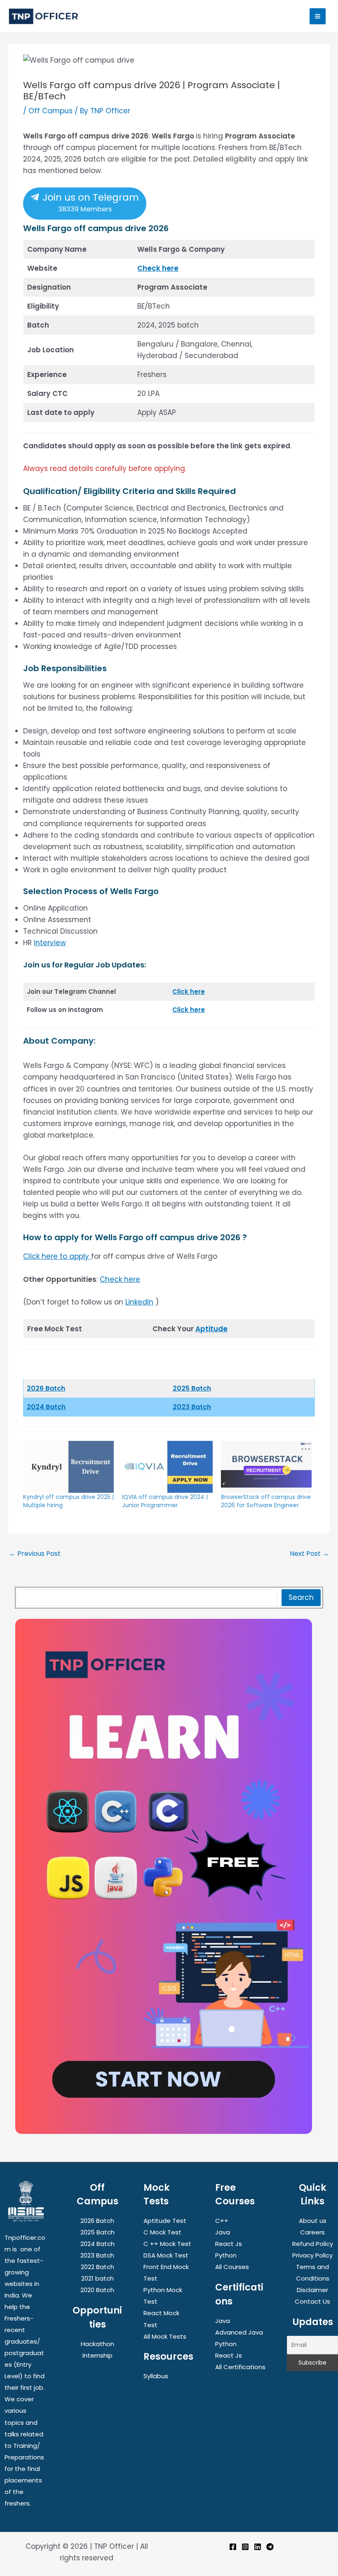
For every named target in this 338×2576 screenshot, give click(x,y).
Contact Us (312, 2301)
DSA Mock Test (166, 2255)
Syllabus (156, 2376)
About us (313, 2221)
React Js (229, 2244)
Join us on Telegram (89, 202)
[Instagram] (245, 2547)
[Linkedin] (258, 2547)
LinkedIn (139, 1302)
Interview (50, 943)
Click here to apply (56, 1256)
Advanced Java (239, 2332)
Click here (189, 992)
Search (301, 1597)
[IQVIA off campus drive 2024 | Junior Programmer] (167, 1467)
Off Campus (50, 111)
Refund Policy (313, 2244)
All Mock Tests (165, 2336)
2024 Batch (46, 1407)
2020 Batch (97, 2290)
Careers (312, 2232)
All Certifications (240, 2367)
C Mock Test (162, 2232)
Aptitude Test (165, 2221)
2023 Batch (192, 1407)
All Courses (232, 2267)
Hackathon (97, 2344)
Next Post (309, 1554)
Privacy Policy (312, 2255)
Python (226, 2255)
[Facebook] (233, 2547)
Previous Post (35, 1554)
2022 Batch (97, 2267)
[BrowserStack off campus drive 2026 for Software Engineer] (266, 1467)
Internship (97, 2355)
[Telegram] (270, 2547)
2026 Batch (97, 2221)
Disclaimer (312, 2290)
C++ (222, 2221)
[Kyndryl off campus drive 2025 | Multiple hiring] (68, 1467)
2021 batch (97, 2278)
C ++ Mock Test (167, 2244)
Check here (158, 268)
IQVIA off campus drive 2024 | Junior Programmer (165, 1501)
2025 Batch (192, 1388)
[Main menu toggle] (318, 16)
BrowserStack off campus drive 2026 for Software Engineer (266, 1501)
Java (223, 2232)
